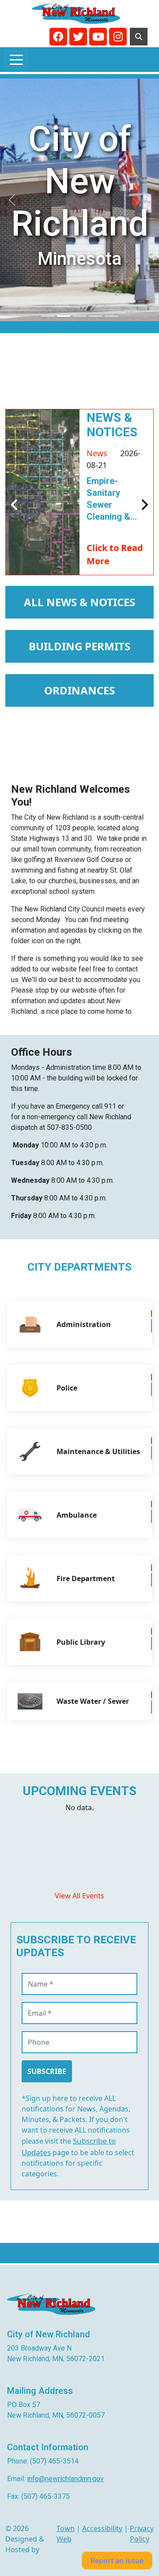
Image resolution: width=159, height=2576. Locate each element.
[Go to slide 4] (111, 316)
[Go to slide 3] (95, 316)
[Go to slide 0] (48, 316)
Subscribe (47, 2071)
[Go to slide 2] (79, 316)
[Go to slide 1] (64, 316)
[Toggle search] (139, 37)
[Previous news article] (15, 505)
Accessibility (102, 2528)
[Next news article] (144, 505)
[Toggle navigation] (16, 60)
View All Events (79, 1896)
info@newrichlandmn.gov (65, 2479)
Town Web (66, 2534)
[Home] (76, 13)
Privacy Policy (142, 2534)
